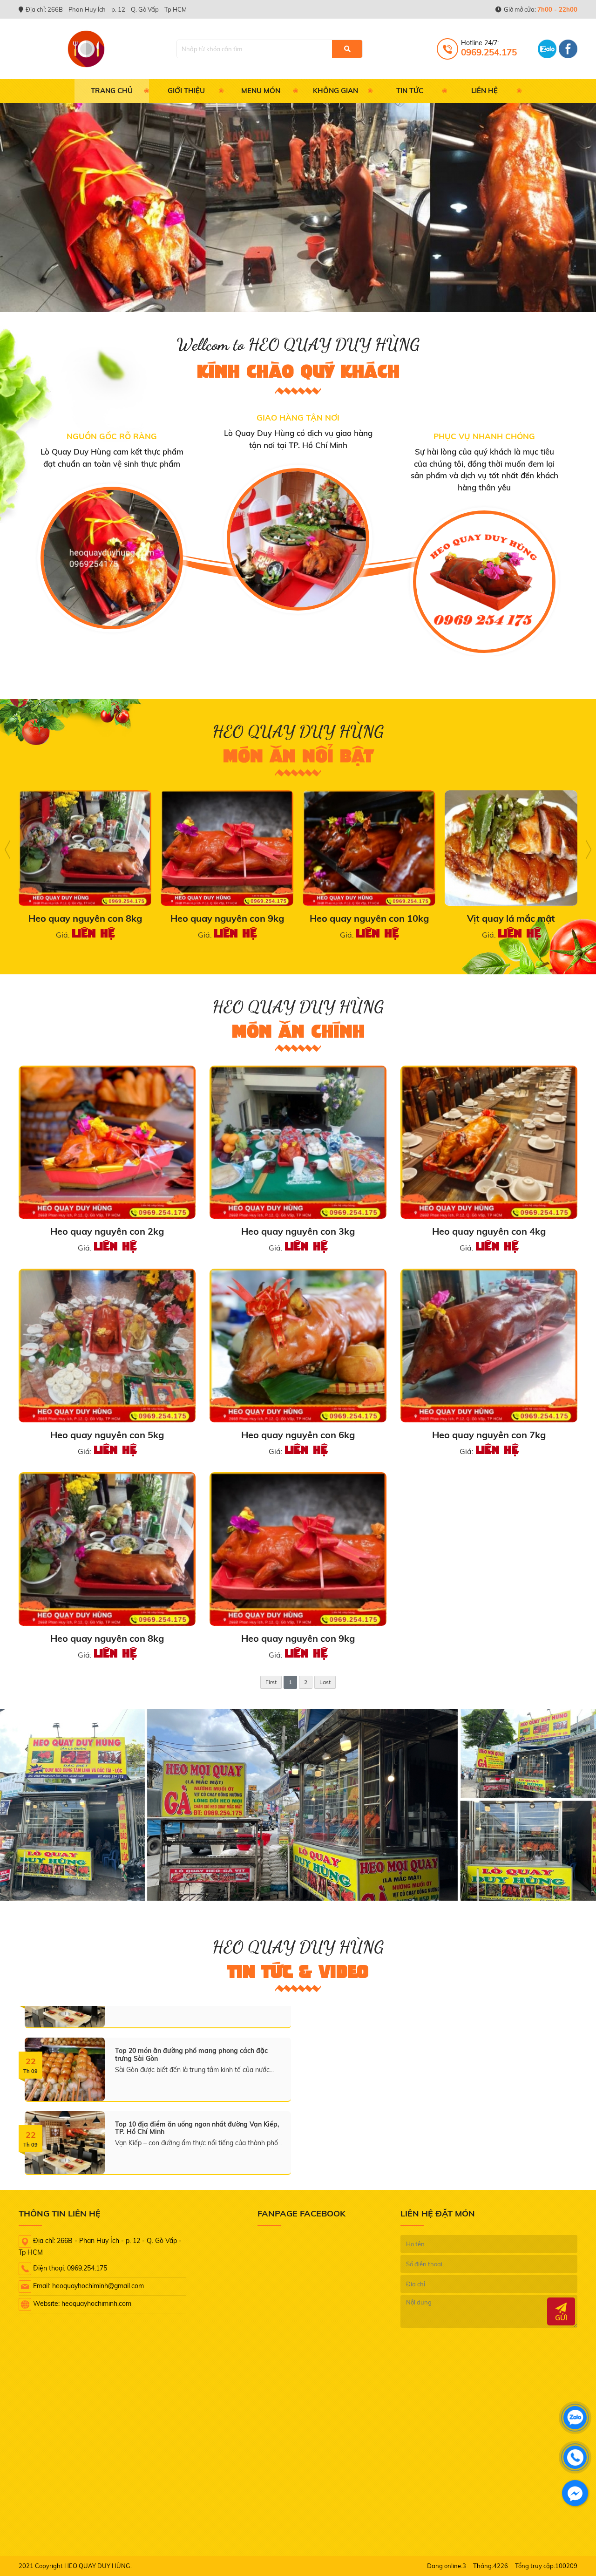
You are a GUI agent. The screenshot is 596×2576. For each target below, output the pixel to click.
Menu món (261, 91)
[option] (112, 532)
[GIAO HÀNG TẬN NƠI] (298, 539)
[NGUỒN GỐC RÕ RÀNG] (112, 558)
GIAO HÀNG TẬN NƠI (298, 418)
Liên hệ (484, 91)
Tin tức (410, 91)
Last (325, 1682)
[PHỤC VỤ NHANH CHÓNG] (484, 582)
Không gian (335, 91)
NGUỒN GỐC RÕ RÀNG (112, 436)
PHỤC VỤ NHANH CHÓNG (484, 436)
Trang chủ (112, 91)
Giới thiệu (186, 91)
